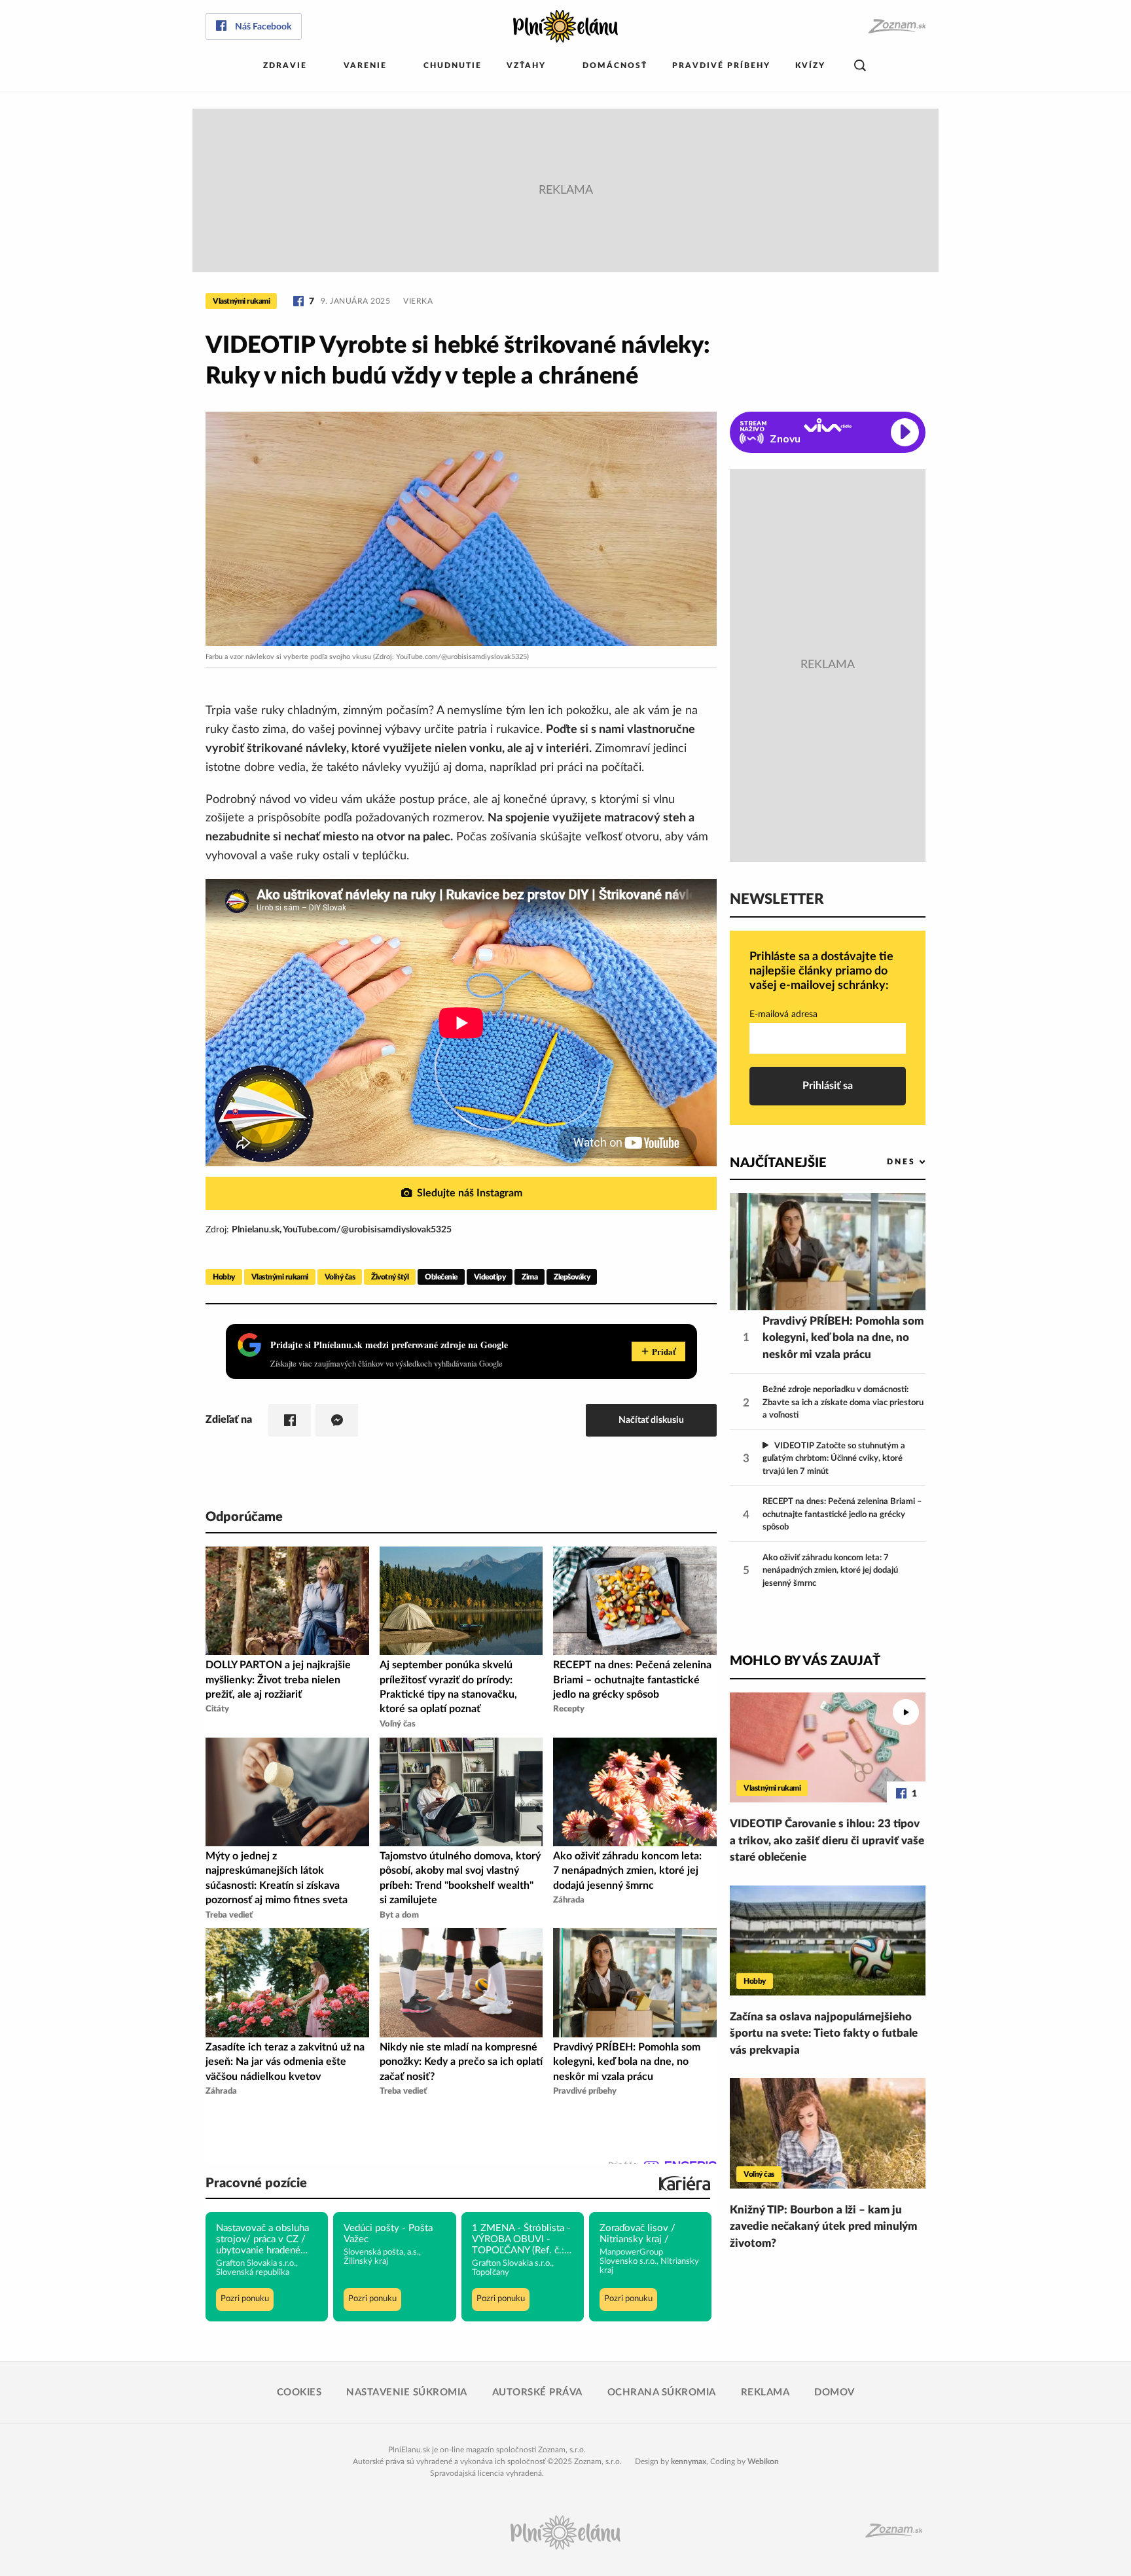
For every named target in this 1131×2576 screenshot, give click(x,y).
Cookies (299, 2392)
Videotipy (490, 1277)
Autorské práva (537, 2392)
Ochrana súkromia (662, 2392)
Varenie (365, 65)
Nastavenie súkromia (407, 2392)
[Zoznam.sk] (896, 27)
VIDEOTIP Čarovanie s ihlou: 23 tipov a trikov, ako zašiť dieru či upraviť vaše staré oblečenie (827, 1840)
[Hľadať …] (860, 66)
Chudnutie (453, 65)
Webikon (763, 2461)
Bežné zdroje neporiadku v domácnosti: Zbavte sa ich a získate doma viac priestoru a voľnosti (843, 1403)
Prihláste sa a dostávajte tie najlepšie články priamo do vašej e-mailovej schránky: (821, 971)
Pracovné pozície (256, 2183)
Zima (530, 1277)
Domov (835, 2392)
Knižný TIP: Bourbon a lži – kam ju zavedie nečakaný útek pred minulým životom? (823, 2227)
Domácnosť (615, 65)
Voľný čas (340, 1277)
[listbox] (885, 1162)
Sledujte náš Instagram (470, 1193)
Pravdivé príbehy (721, 65)
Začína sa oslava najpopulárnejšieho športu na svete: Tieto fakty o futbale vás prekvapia (824, 2033)
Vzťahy (526, 65)
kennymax (689, 2461)
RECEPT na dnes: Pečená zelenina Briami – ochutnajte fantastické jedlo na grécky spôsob (842, 1514)
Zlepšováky (572, 1277)
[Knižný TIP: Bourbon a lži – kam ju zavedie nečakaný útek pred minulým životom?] (828, 2133)
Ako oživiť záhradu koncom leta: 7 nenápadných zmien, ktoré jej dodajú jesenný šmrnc (830, 1571)
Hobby (224, 1277)
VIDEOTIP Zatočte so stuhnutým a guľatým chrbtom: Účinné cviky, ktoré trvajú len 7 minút (834, 1459)
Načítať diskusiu (651, 1420)
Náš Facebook (263, 27)
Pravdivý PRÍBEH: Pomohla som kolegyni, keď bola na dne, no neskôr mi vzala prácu (843, 1338)
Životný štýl (390, 1277)
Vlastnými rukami (241, 301)
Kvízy (810, 65)
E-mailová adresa (783, 1014)
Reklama (765, 2392)
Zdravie (285, 65)
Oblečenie (441, 1277)
